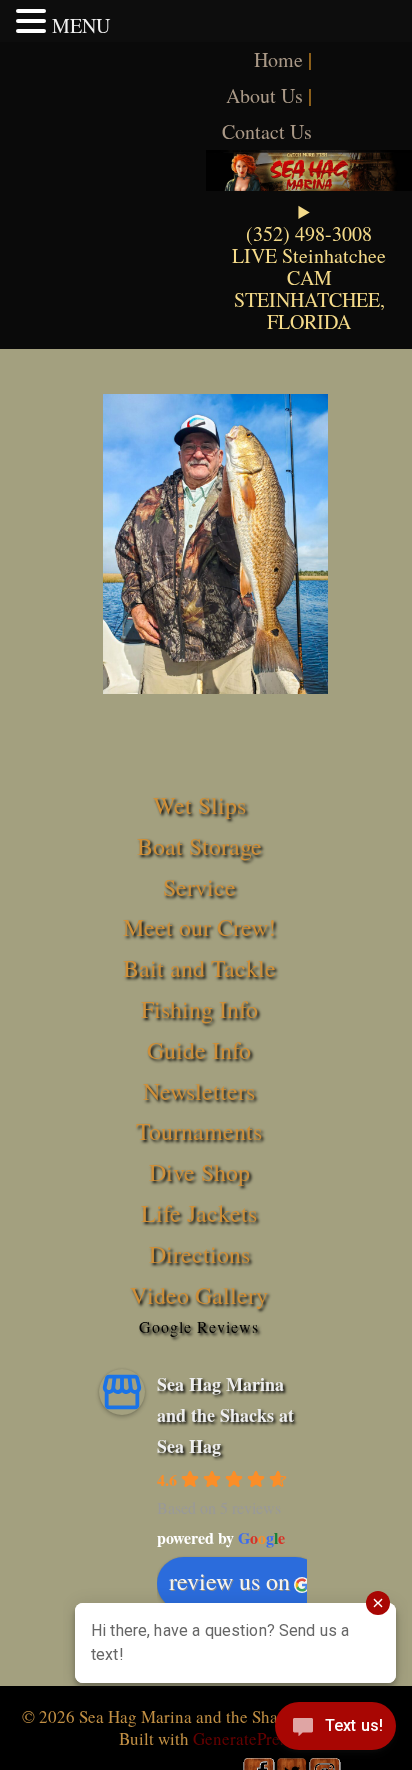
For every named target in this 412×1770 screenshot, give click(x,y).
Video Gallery (199, 1295)
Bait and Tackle (199, 968)
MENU (81, 25)
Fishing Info (199, 1009)
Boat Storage (199, 846)
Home (278, 59)
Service (199, 887)
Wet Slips (199, 805)
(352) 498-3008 (309, 233)
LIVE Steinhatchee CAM (309, 266)
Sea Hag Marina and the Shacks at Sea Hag (225, 1414)
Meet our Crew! (199, 927)
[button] (34, 21)
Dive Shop (199, 1172)
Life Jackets (199, 1213)
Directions (199, 1254)
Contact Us (267, 131)
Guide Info (199, 1050)
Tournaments (199, 1131)
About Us (264, 95)
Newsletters (199, 1091)
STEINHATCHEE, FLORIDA (309, 310)
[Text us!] (335, 1730)
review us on (229, 1581)
